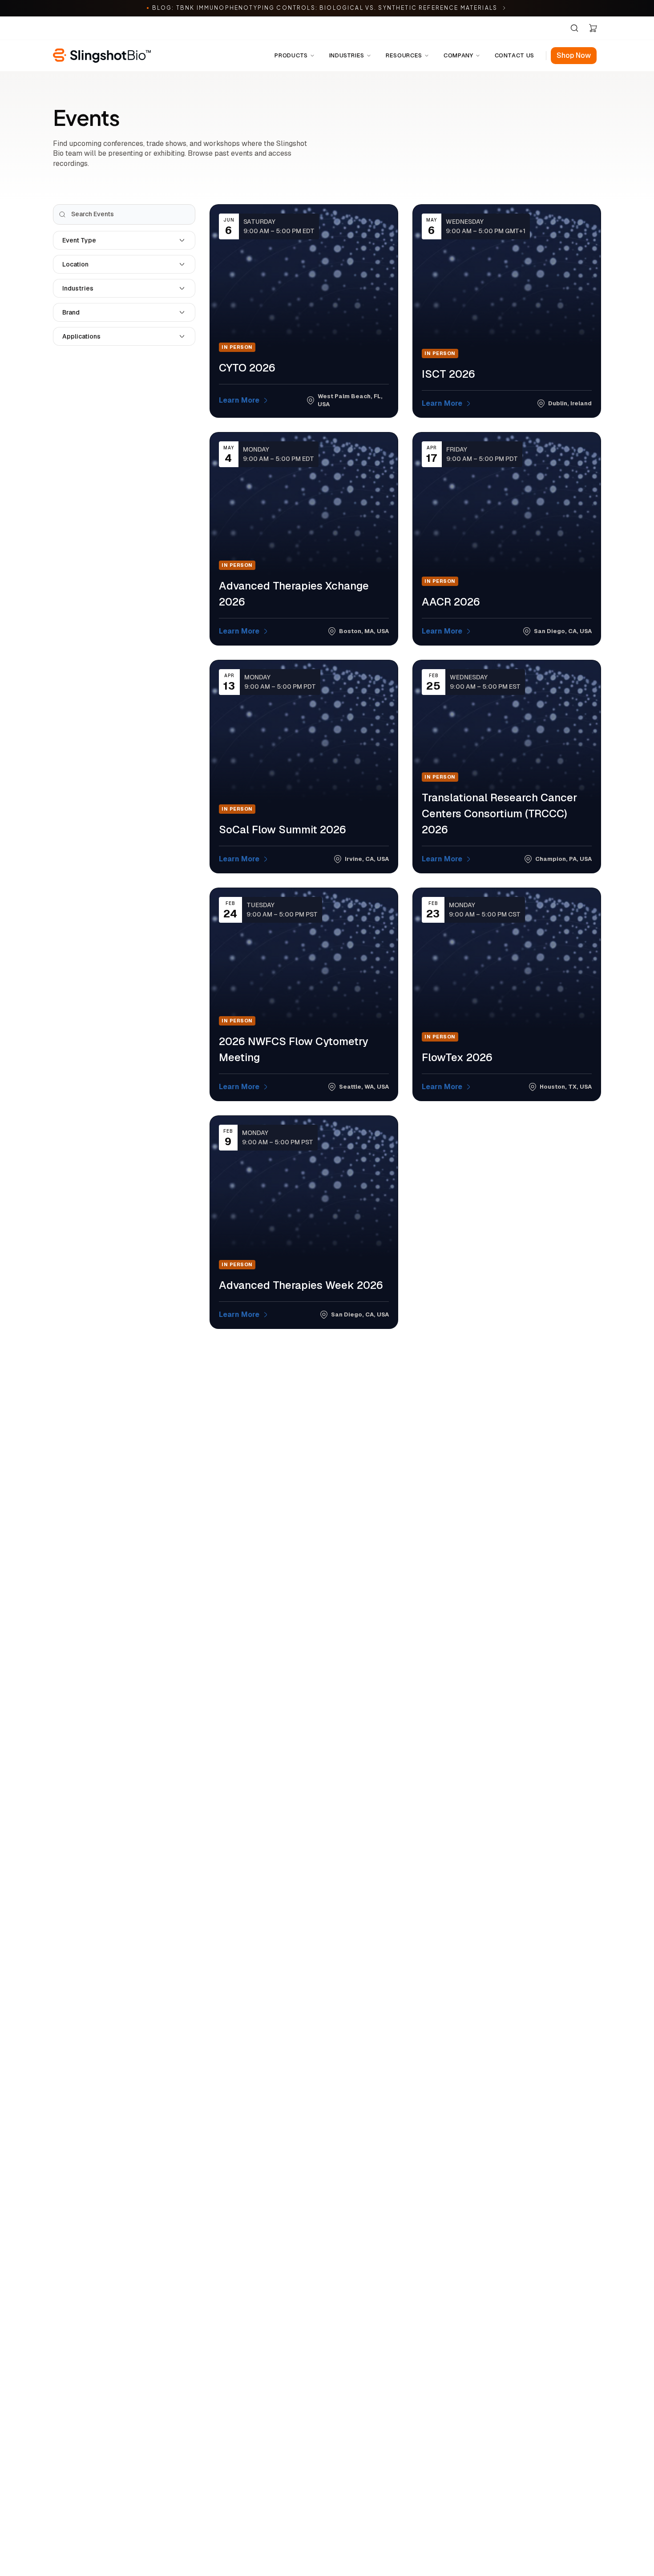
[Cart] (593, 28)
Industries (347, 55)
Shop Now (574, 55)
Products (291, 55)
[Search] (574, 28)
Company (458, 55)
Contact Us (515, 55)
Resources (404, 55)
